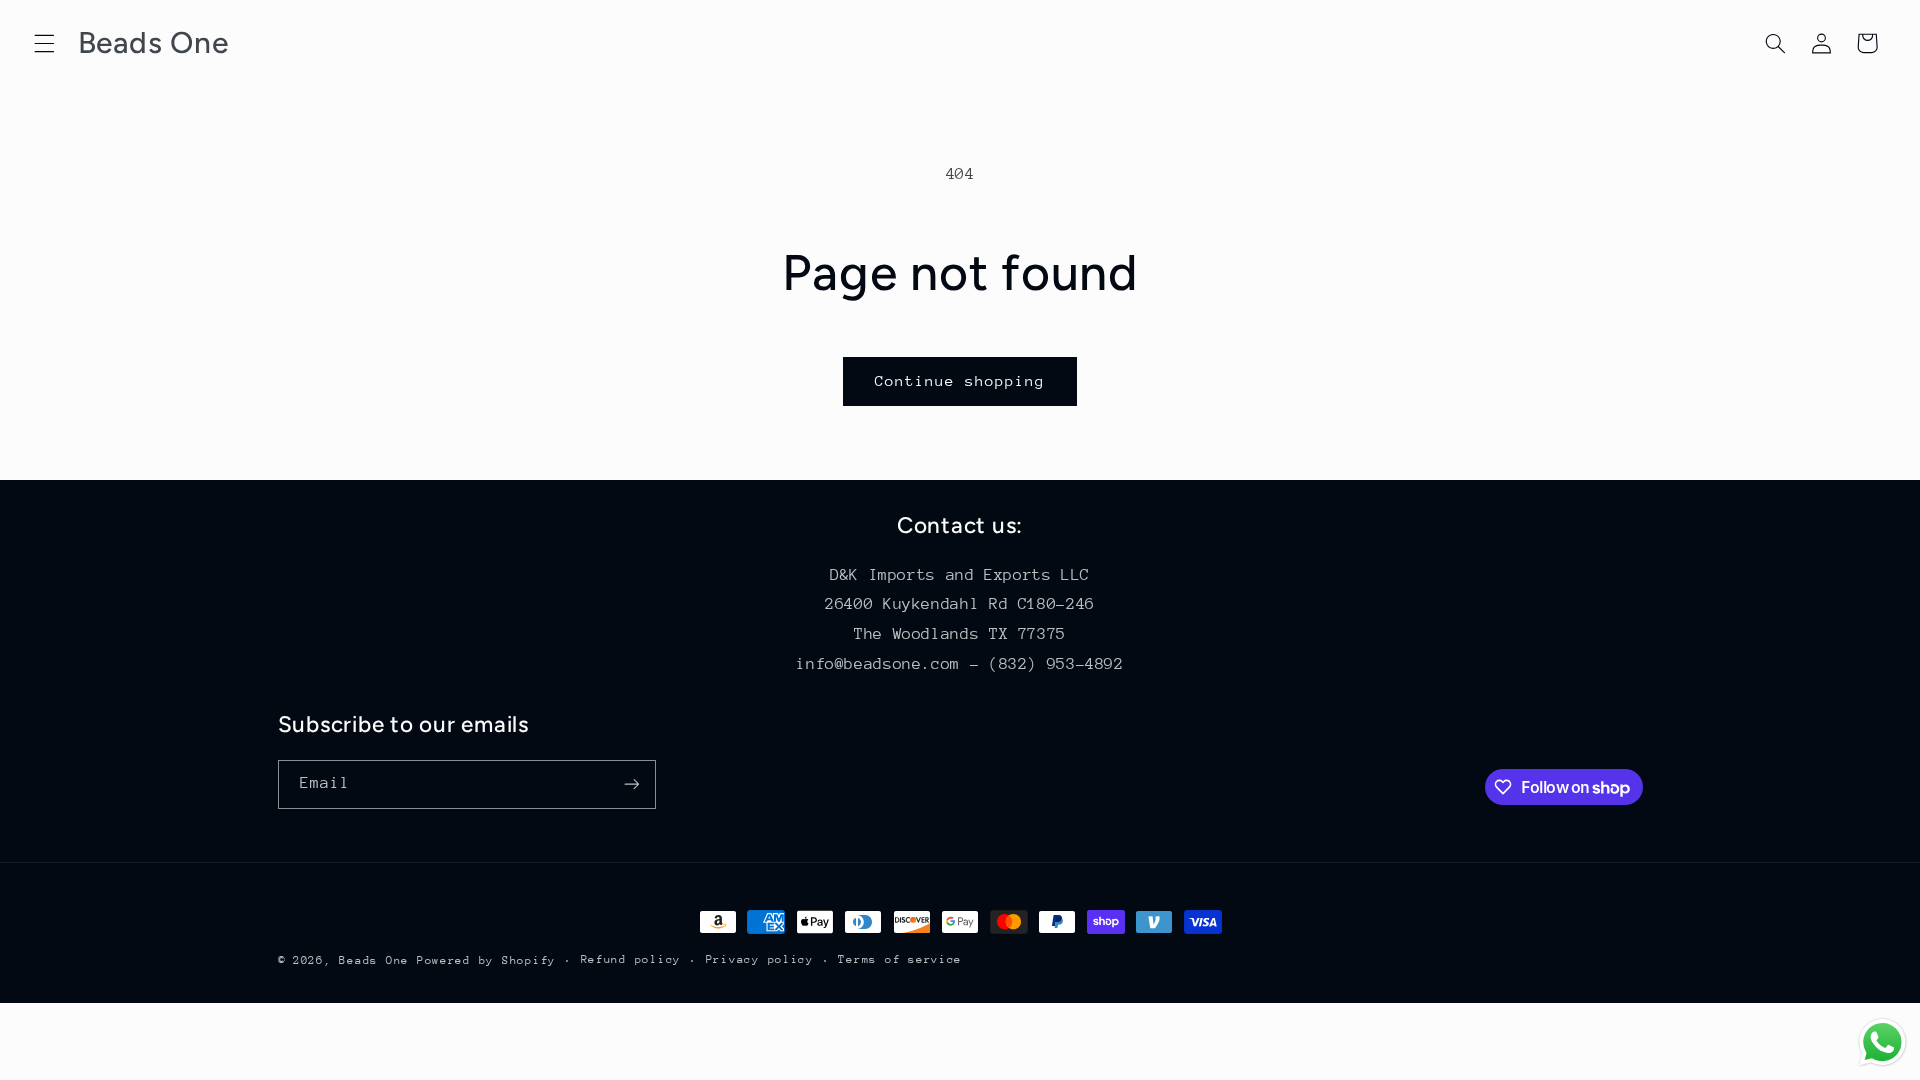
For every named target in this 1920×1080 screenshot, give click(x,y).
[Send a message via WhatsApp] (1882, 1042)
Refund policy (631, 959)
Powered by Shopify (486, 960)
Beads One (374, 960)
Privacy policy (760, 959)
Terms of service (900, 959)
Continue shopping (960, 380)
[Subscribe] (631, 784)
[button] (44, 43)
